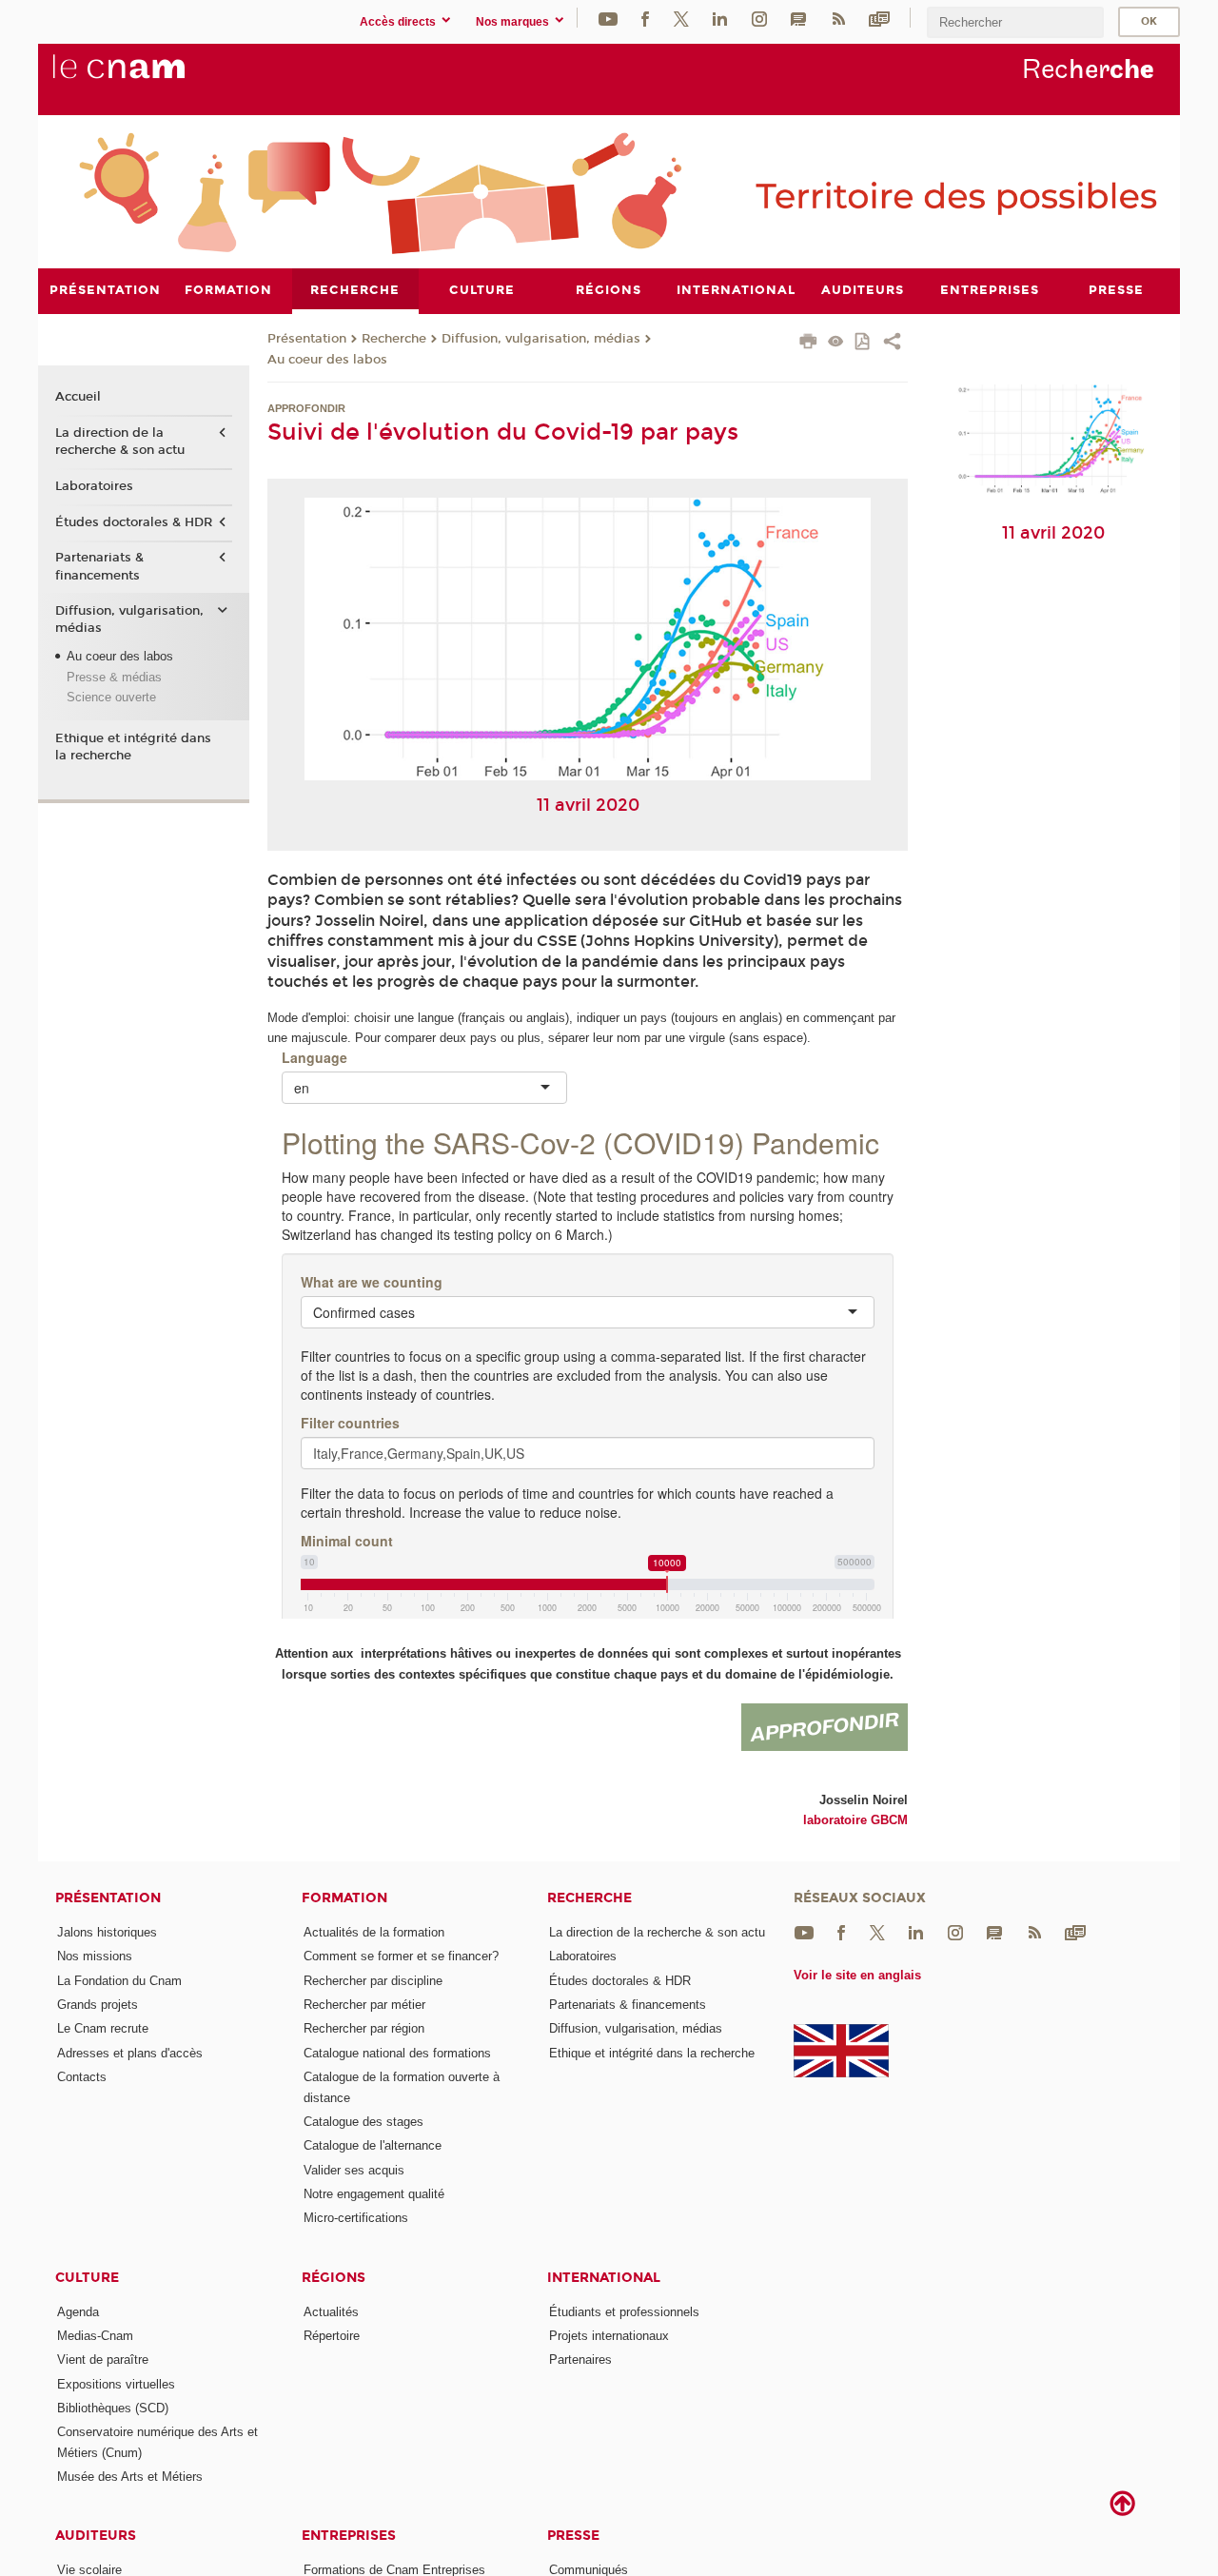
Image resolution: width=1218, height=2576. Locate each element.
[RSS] (838, 18)
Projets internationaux (609, 2336)
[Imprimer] (808, 344)
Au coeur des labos (327, 360)
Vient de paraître (103, 2360)
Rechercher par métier (364, 2005)
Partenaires (580, 2360)
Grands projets (98, 2005)
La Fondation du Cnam (119, 1981)
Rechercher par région (364, 2028)
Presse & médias (114, 677)
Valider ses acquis (354, 2170)
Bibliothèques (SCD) (113, 2408)
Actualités (331, 2312)
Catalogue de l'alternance (373, 2145)
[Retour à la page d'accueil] (150, 77)
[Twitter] (681, 18)
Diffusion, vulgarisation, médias (541, 339)
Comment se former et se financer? (401, 1956)
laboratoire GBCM (855, 1820)
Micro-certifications (356, 2218)
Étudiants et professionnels (624, 2312)
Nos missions (95, 1956)
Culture (87, 2278)
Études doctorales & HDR (134, 522)
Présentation (307, 339)
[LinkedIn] (720, 18)
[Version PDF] (864, 343)
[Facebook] (645, 18)
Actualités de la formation (374, 1932)
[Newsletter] (879, 18)
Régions (334, 2278)
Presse (573, 2536)
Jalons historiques (107, 1932)
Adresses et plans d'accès (130, 2053)
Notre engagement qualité (374, 2194)
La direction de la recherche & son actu (120, 442)
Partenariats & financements (99, 566)
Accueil (78, 397)
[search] (1015, 22)
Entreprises (349, 2536)
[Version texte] (836, 343)
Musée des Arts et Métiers (130, 2477)
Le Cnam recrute (103, 2028)
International (604, 2278)
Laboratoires (94, 486)
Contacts (82, 2077)
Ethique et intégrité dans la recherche (133, 747)
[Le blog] (798, 18)
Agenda (78, 2312)
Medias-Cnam (95, 2336)
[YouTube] (608, 18)
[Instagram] (759, 18)
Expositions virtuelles (116, 2384)
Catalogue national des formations (397, 2053)
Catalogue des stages (363, 2122)
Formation (344, 1898)
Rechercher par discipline (373, 1981)
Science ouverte (111, 697)
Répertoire (332, 2336)
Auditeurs (96, 2536)
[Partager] (892, 344)
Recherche (394, 339)
